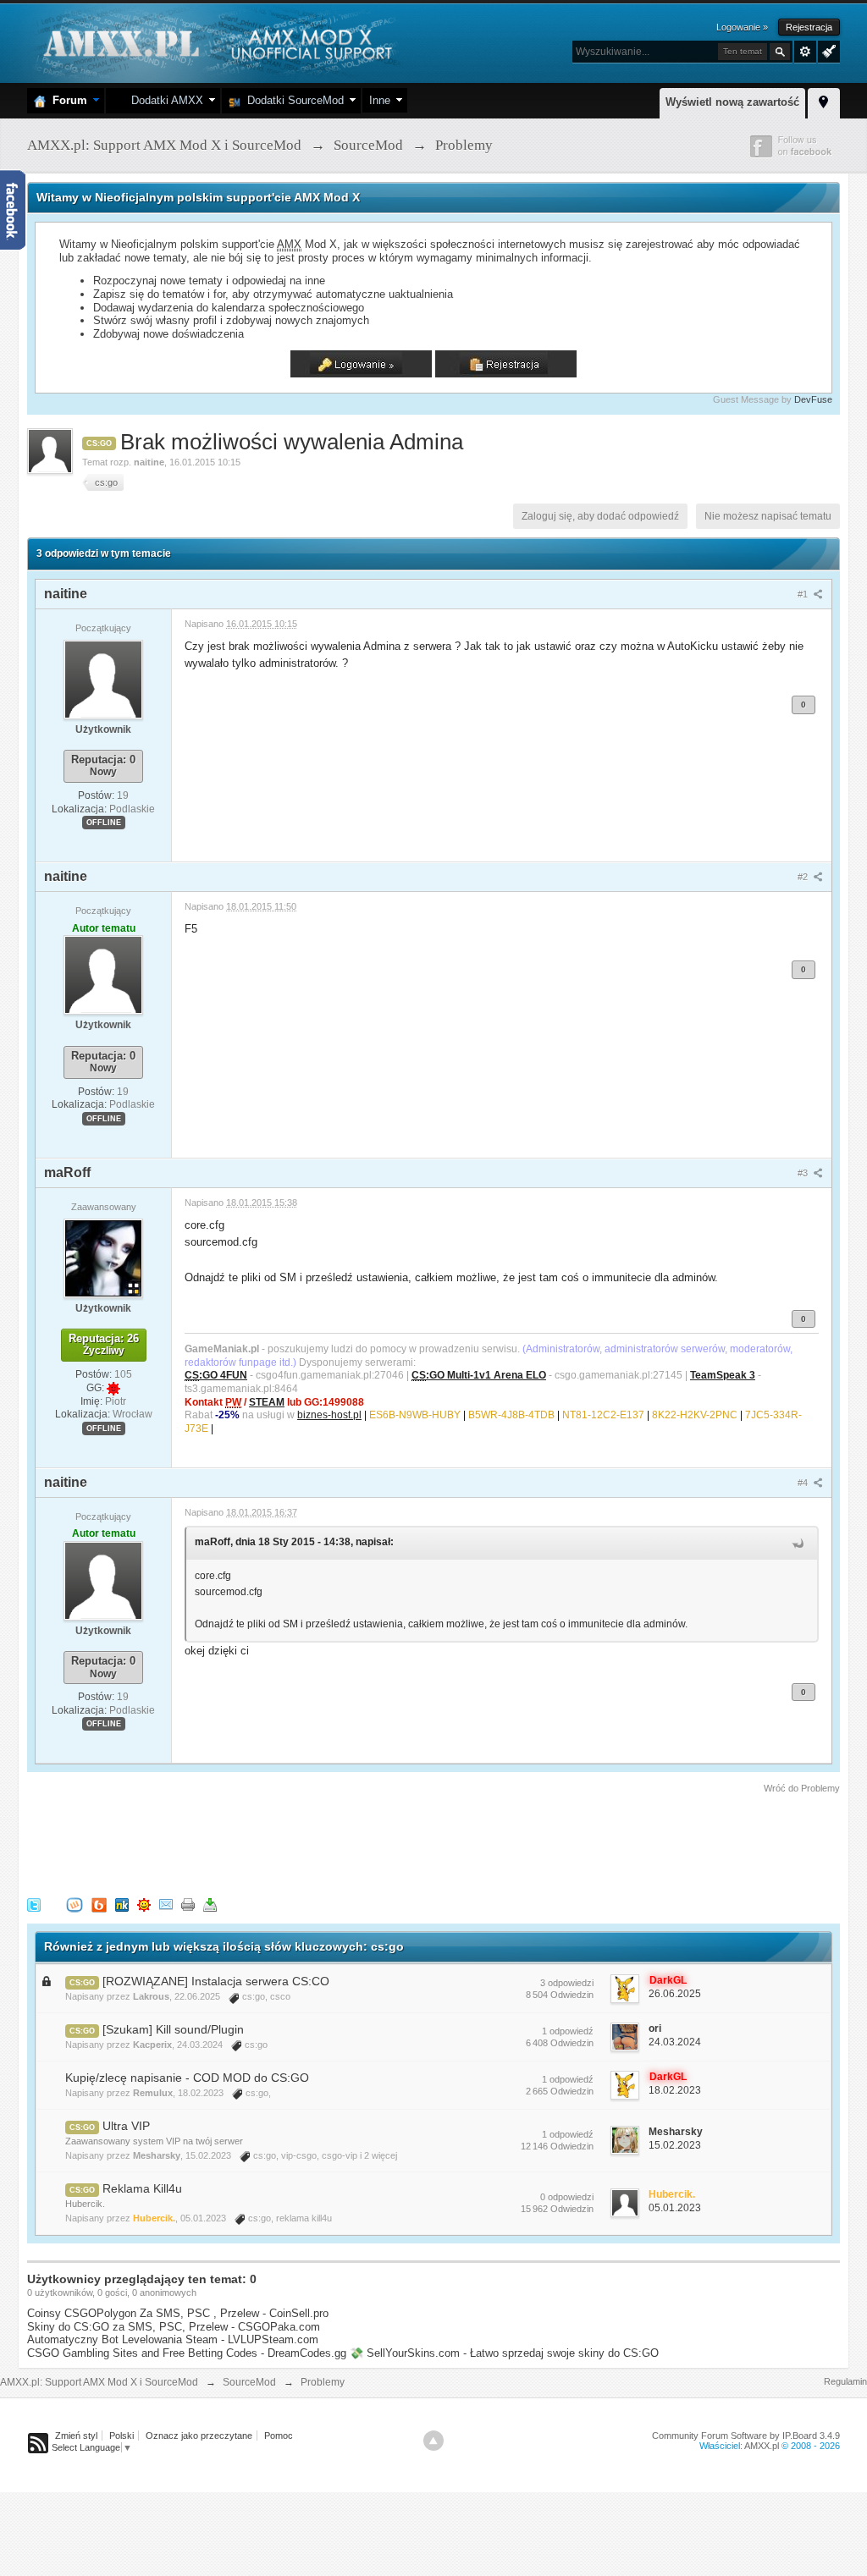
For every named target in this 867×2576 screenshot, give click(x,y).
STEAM (267, 1402)
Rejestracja (809, 27)
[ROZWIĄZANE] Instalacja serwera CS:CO (216, 1981)
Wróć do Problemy (802, 1788)
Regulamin (845, 2381)
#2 (804, 877)
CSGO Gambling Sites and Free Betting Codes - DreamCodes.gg (187, 2353)
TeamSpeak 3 (723, 1375)
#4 (804, 1483)
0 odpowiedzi (567, 2197)
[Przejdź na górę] (433, 2441)
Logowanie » (742, 27)
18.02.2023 (675, 2090)
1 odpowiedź (568, 2031)
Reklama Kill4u (142, 2188)
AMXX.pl (762, 2446)
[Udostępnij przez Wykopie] (75, 1904)
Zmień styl (76, 2436)
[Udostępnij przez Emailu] (166, 1904)
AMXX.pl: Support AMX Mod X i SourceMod (99, 2382)
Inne (380, 100)
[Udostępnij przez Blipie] (99, 1904)
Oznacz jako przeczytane (199, 2436)
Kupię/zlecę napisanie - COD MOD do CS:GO (187, 2078)
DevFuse (813, 399)
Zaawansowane (805, 52)
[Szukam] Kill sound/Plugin (173, 2029)
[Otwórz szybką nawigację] (824, 101)
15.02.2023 (675, 2145)
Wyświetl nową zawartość (732, 102)
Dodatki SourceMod (292, 100)
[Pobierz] (210, 1904)
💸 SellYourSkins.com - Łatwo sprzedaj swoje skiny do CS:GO (504, 2353)
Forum (66, 100)
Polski (121, 2436)
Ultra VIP (126, 2126)
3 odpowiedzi (567, 1983)
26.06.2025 (675, 1994)
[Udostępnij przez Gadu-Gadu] (144, 1904)
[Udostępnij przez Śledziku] (122, 1904)
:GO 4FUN (216, 1375)
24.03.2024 (675, 2042)
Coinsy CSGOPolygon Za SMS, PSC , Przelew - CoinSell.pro (178, 2313)
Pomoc (279, 2436)
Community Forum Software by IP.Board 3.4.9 (746, 2436)
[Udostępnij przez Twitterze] (34, 1904)
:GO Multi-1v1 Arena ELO (479, 1375)
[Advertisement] (335, 1842)
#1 (804, 594)
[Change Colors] (827, 50)
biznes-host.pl (329, 1415)
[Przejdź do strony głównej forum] (215, 42)
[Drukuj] (188, 1904)
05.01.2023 (675, 2208)
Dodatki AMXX (164, 100)
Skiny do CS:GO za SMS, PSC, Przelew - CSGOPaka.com (174, 2327)
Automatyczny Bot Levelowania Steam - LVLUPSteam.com (173, 2339)
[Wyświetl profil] (103, 679)
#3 (804, 1173)
